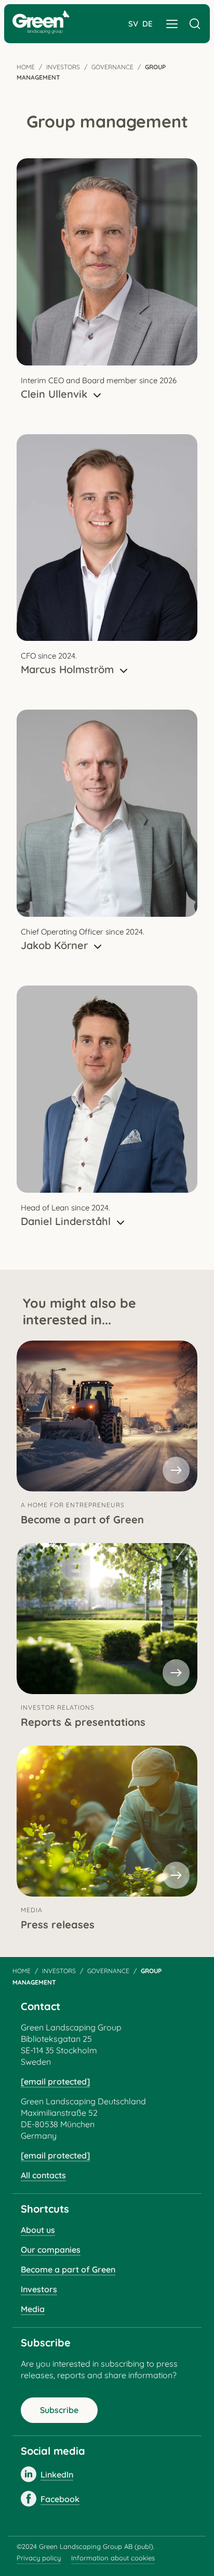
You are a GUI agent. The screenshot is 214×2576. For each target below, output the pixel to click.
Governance (112, 67)
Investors (63, 67)
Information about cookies (113, 2558)
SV (133, 24)
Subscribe (59, 2410)
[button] (172, 24)
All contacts (43, 2175)
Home (26, 67)
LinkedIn (57, 2474)
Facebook (60, 2499)
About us (38, 2230)
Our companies (51, 2250)
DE (148, 24)
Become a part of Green (68, 2269)
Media (33, 2309)
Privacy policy (39, 2558)
